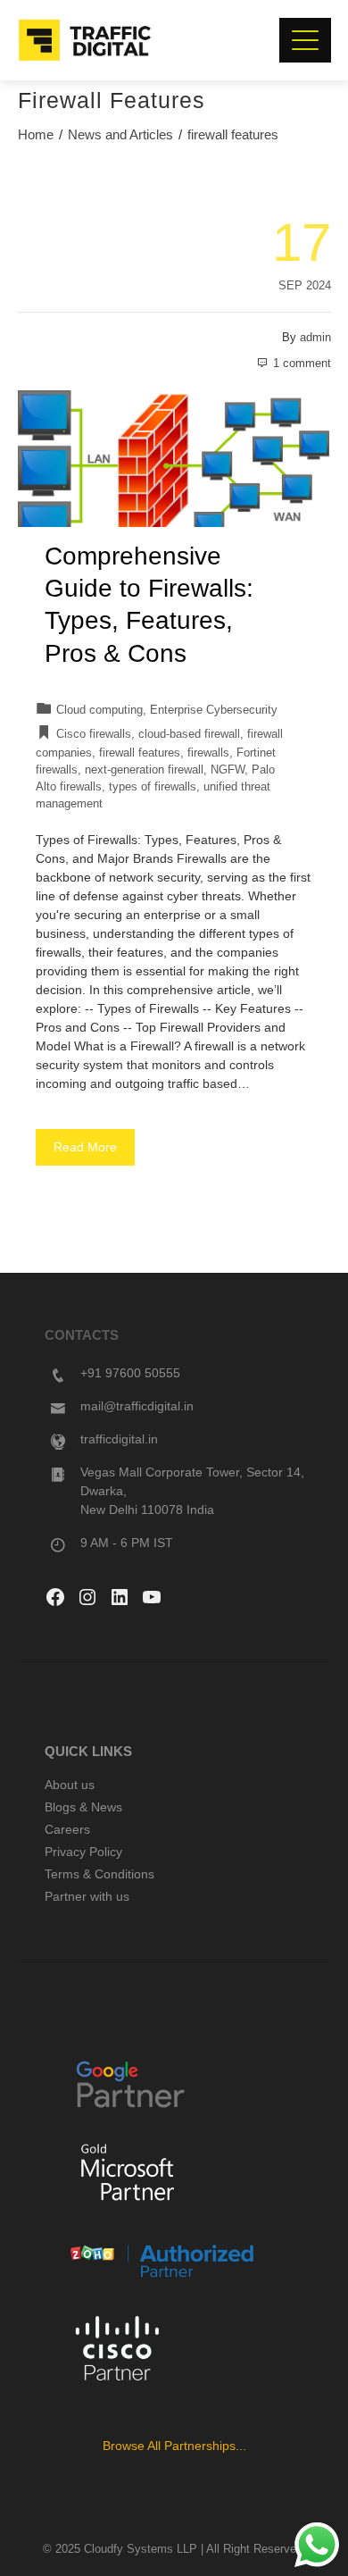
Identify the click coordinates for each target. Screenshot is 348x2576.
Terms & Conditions (99, 1874)
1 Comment (302, 364)
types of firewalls (153, 787)
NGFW (228, 770)
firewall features (140, 753)
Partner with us (87, 1896)
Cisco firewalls (94, 734)
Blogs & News (83, 1807)
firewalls (208, 753)
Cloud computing (99, 710)
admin (315, 338)
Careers (67, 1829)
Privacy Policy (83, 1852)
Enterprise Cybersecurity (214, 710)
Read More (85, 1147)
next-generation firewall (144, 770)
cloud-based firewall (189, 734)
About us (70, 1785)
